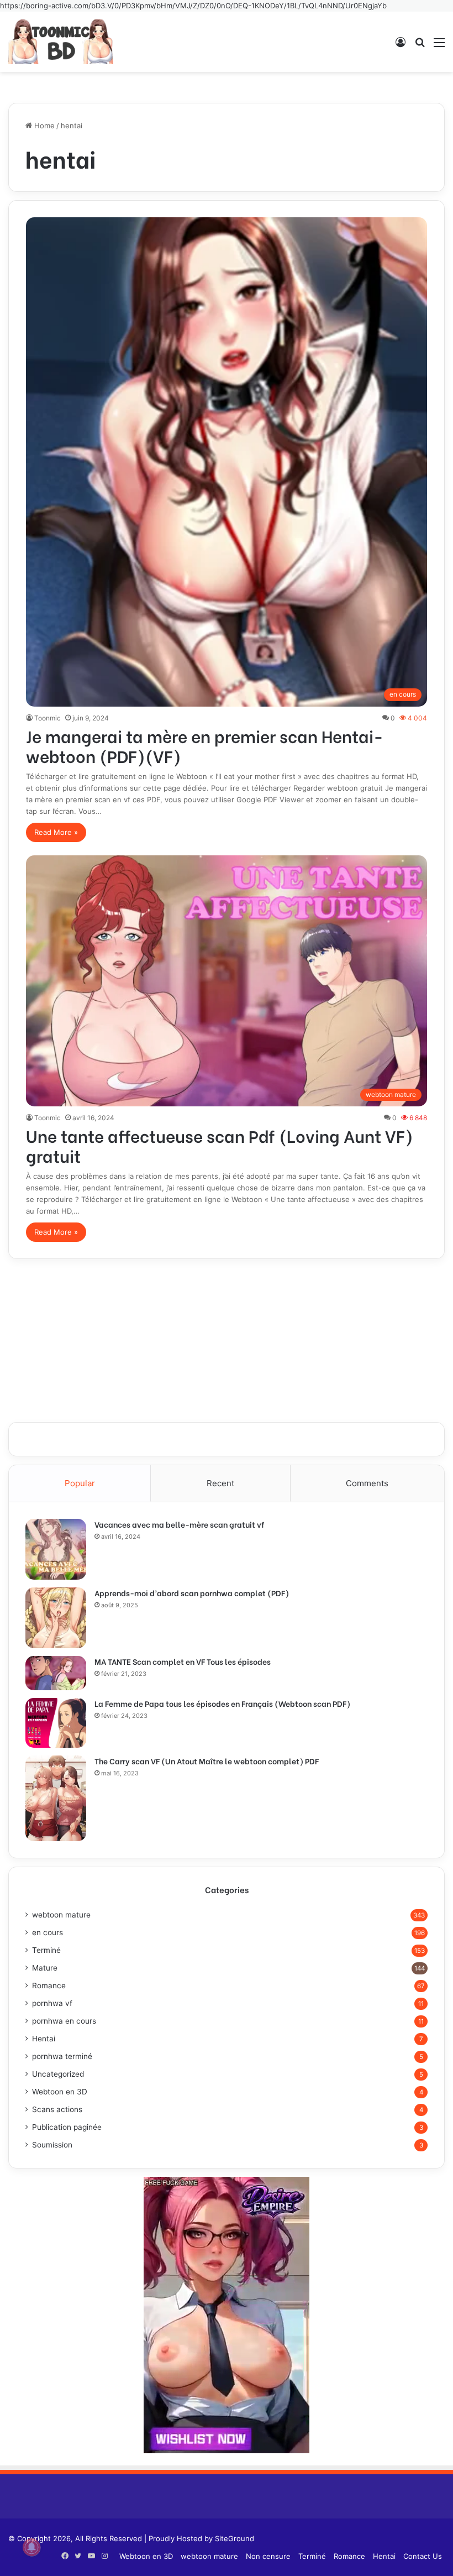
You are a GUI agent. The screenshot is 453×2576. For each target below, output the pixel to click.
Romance (49, 1985)
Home (43, 126)
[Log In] (401, 46)
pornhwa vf (52, 2003)
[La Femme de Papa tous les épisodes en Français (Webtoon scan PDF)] (56, 1723)
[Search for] (420, 46)
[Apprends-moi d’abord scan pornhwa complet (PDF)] (56, 1618)
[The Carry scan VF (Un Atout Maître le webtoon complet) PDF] (56, 1798)
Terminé (46, 1950)
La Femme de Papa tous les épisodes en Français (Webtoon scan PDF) (222, 1703)
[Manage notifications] (31, 2547)
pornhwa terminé (62, 2056)
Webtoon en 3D (60, 2092)
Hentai (44, 2039)
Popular (80, 1483)
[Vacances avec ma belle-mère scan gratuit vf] (56, 1549)
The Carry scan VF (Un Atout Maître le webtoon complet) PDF (207, 1761)
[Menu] (439, 46)
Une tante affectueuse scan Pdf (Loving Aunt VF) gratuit (220, 1145)
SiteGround (235, 2538)
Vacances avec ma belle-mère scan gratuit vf (179, 1524)
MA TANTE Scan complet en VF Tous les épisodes (183, 1661)
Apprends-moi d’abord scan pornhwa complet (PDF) (192, 1593)
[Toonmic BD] (61, 42)
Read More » (56, 832)
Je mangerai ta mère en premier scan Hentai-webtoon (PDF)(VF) (205, 745)
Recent (220, 1483)
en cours (48, 1932)
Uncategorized (58, 2074)
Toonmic (48, 718)
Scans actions (57, 2109)
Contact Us (423, 2556)
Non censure (268, 2556)
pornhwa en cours (64, 2021)
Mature (45, 1968)
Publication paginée (67, 2127)
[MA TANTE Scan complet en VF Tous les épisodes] (56, 1673)
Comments (367, 1483)
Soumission (52, 2145)
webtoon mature (61, 1915)
